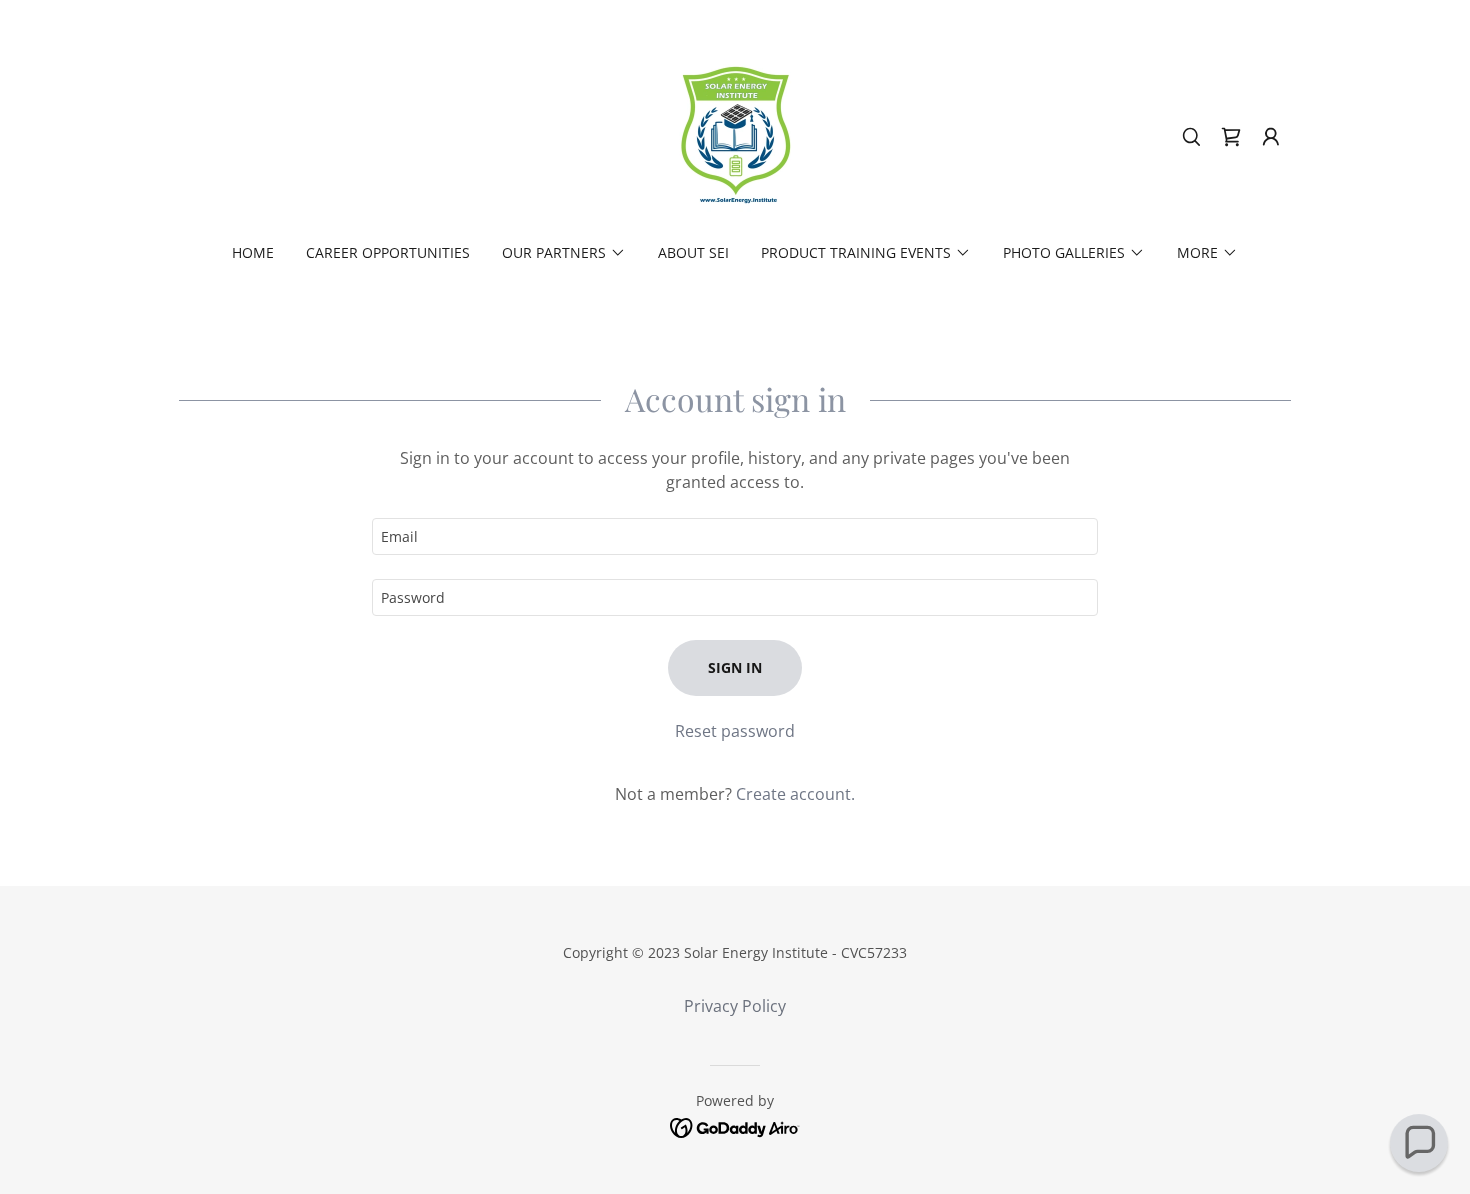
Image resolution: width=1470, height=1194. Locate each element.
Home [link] (253, 252)
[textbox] (734, 536)
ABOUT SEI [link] (693, 252)
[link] (735, 135)
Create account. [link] (795, 794)
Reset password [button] (735, 731)
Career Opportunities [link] (388, 252)
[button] (1271, 137)
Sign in (735, 667)
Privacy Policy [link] (735, 1006)
